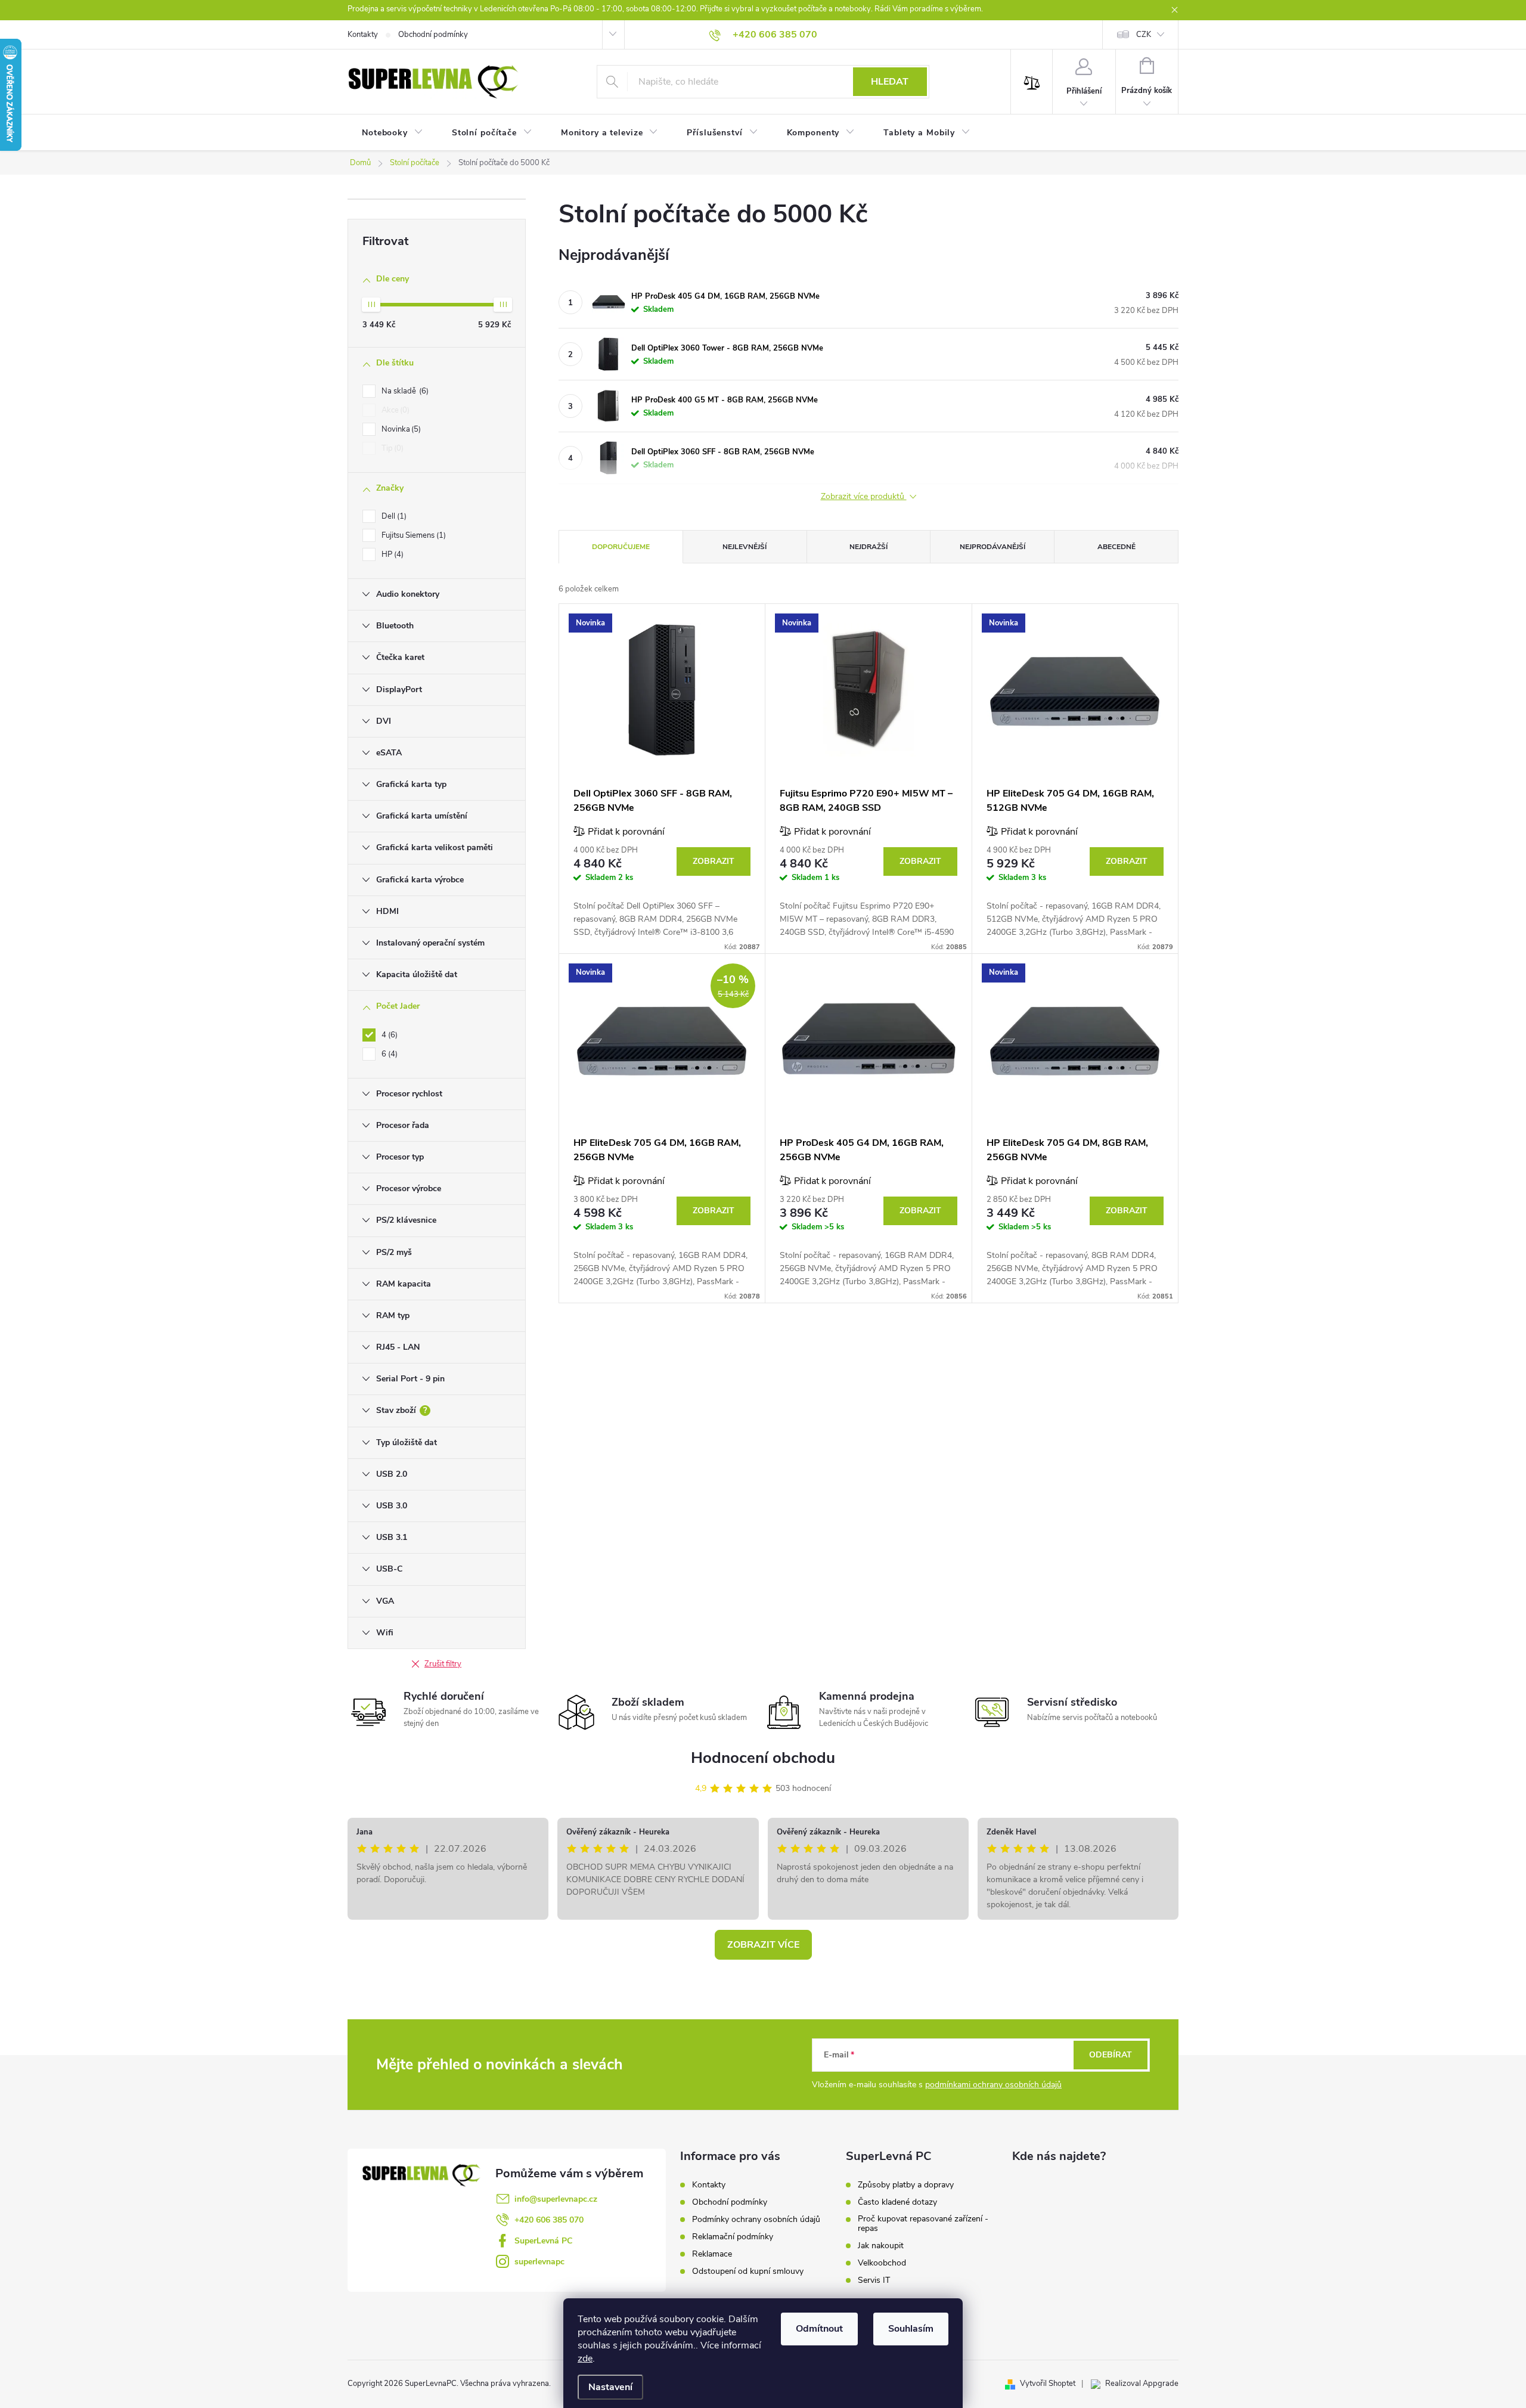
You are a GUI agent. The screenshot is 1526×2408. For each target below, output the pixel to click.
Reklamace (712, 2254)
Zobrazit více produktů (864, 497)
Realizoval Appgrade (1142, 2384)
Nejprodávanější (992, 547)
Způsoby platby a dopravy (906, 2185)
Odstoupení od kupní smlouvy (748, 2271)
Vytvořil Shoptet (1048, 2384)
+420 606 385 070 (549, 2220)
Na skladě (404, 391)
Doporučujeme (621, 547)
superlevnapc (539, 2262)
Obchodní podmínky (433, 35)
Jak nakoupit (881, 2246)
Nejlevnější (745, 547)
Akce (394, 410)
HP (391, 554)
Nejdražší (869, 547)
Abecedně (1116, 547)
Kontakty (363, 35)
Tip (391, 448)
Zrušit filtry (443, 1664)
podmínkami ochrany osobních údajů (993, 2085)
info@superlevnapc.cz (556, 2199)
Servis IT (874, 2280)
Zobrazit (714, 861)
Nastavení (610, 2387)
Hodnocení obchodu (763, 1758)
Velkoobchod (882, 2263)
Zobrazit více (763, 1945)
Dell (393, 516)
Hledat (890, 82)
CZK (1144, 35)
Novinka (400, 429)
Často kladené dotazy (897, 2202)
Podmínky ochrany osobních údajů (756, 2219)
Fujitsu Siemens (412, 535)
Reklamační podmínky (733, 2237)
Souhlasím (911, 2329)
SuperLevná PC (543, 2241)
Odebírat (1111, 2055)
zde (585, 2359)
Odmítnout (819, 2329)
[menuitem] (393, 133)
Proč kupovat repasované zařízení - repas (923, 2224)
